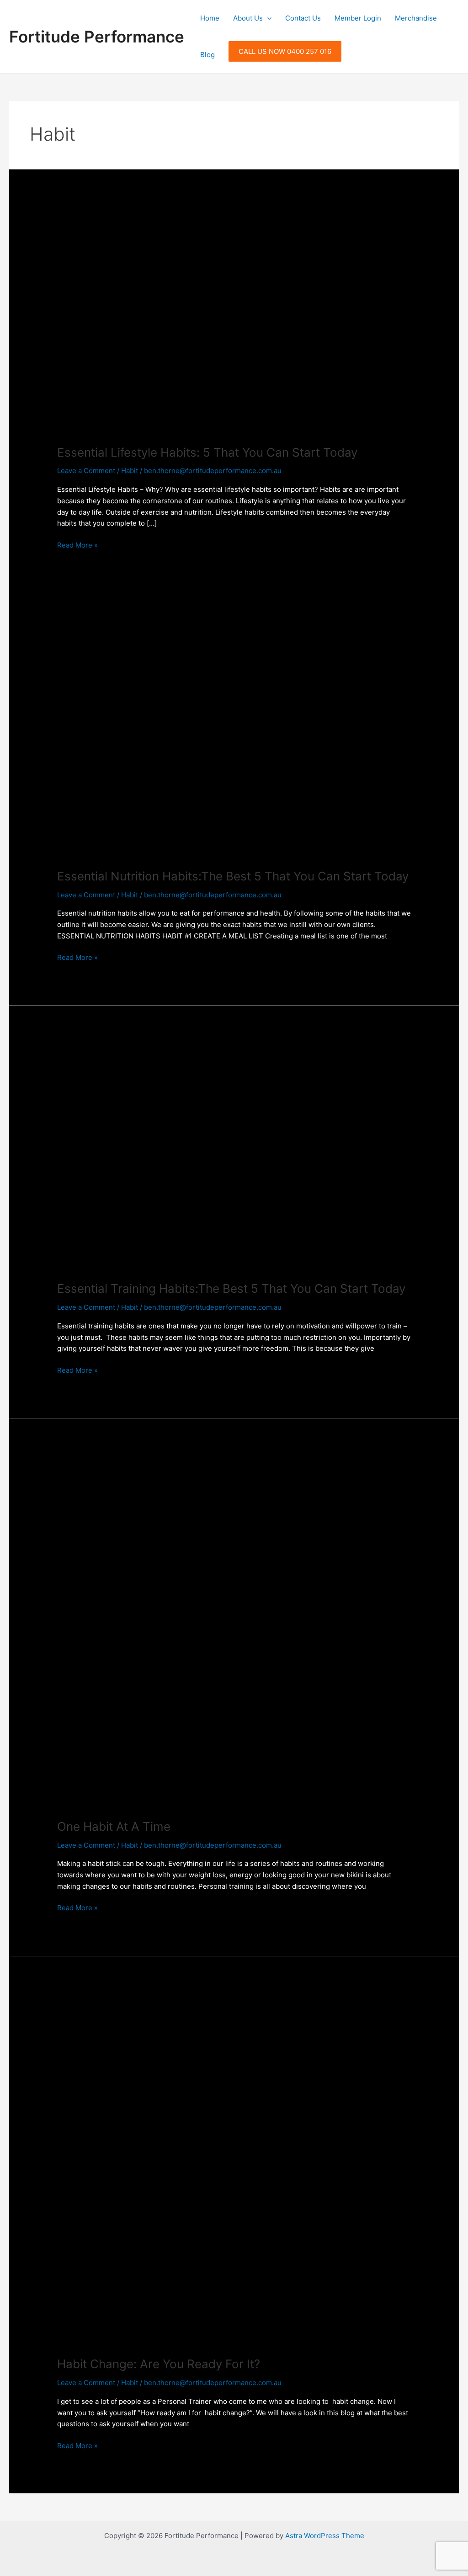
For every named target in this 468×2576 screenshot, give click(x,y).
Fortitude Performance (97, 37)
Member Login (358, 18)
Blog (207, 55)
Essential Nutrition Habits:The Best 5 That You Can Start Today (233, 876)
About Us (248, 18)
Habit (130, 471)
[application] (267, 18)
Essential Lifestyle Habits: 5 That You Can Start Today (207, 452)
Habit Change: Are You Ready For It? (159, 2364)
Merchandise (416, 18)
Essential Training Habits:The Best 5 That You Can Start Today (231, 1288)
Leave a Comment (86, 471)
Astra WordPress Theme (325, 2536)
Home (210, 18)
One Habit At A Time (114, 1826)
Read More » (77, 545)
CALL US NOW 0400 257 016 (285, 51)
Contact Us (303, 18)
